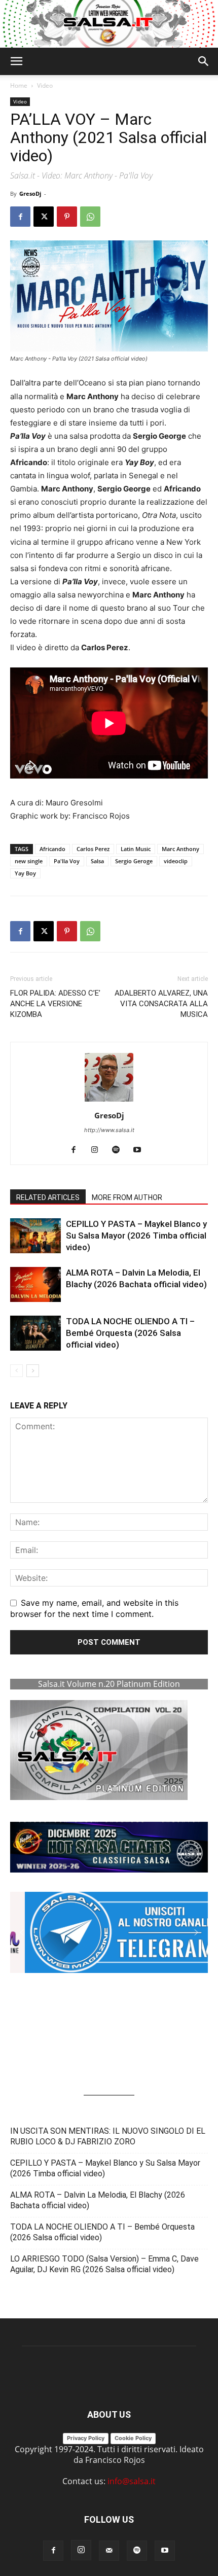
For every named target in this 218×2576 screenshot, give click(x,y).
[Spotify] (120, 1150)
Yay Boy (25, 873)
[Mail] (109, 2551)
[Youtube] (141, 1150)
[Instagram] (99, 1150)
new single (29, 861)
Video (45, 85)
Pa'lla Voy (67, 861)
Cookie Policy (133, 2438)
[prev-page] (16, 1371)
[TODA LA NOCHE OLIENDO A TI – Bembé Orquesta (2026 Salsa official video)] (35, 1333)
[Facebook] (20, 217)
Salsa (97, 861)
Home (19, 85)
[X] (44, 217)
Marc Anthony (180, 849)
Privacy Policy (86, 2438)
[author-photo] (109, 1101)
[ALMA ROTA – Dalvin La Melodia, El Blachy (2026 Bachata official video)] (35, 1284)
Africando (52, 849)
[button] (16, 61)
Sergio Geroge (134, 861)
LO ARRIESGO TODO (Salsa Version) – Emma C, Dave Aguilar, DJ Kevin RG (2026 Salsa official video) (104, 2264)
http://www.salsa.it (109, 1130)
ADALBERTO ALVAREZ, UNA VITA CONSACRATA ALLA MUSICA (161, 1004)
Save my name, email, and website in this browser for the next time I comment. (94, 1608)
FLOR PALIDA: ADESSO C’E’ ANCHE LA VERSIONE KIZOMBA (55, 1004)
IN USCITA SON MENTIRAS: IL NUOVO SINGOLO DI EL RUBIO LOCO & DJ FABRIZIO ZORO (108, 2136)
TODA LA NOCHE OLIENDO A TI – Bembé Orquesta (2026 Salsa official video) (130, 1333)
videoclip (176, 861)
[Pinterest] (67, 217)
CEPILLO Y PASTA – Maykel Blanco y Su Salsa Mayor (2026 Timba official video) (136, 1236)
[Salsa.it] (109, 24)
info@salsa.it (132, 2481)
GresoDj (30, 193)
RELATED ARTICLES (48, 1197)
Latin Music (136, 849)
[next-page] (33, 1371)
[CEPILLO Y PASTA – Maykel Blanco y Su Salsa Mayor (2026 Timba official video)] (35, 1236)
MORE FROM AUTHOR (127, 1197)
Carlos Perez (93, 849)
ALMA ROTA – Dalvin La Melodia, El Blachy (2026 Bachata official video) (98, 2200)
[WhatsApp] (90, 217)
